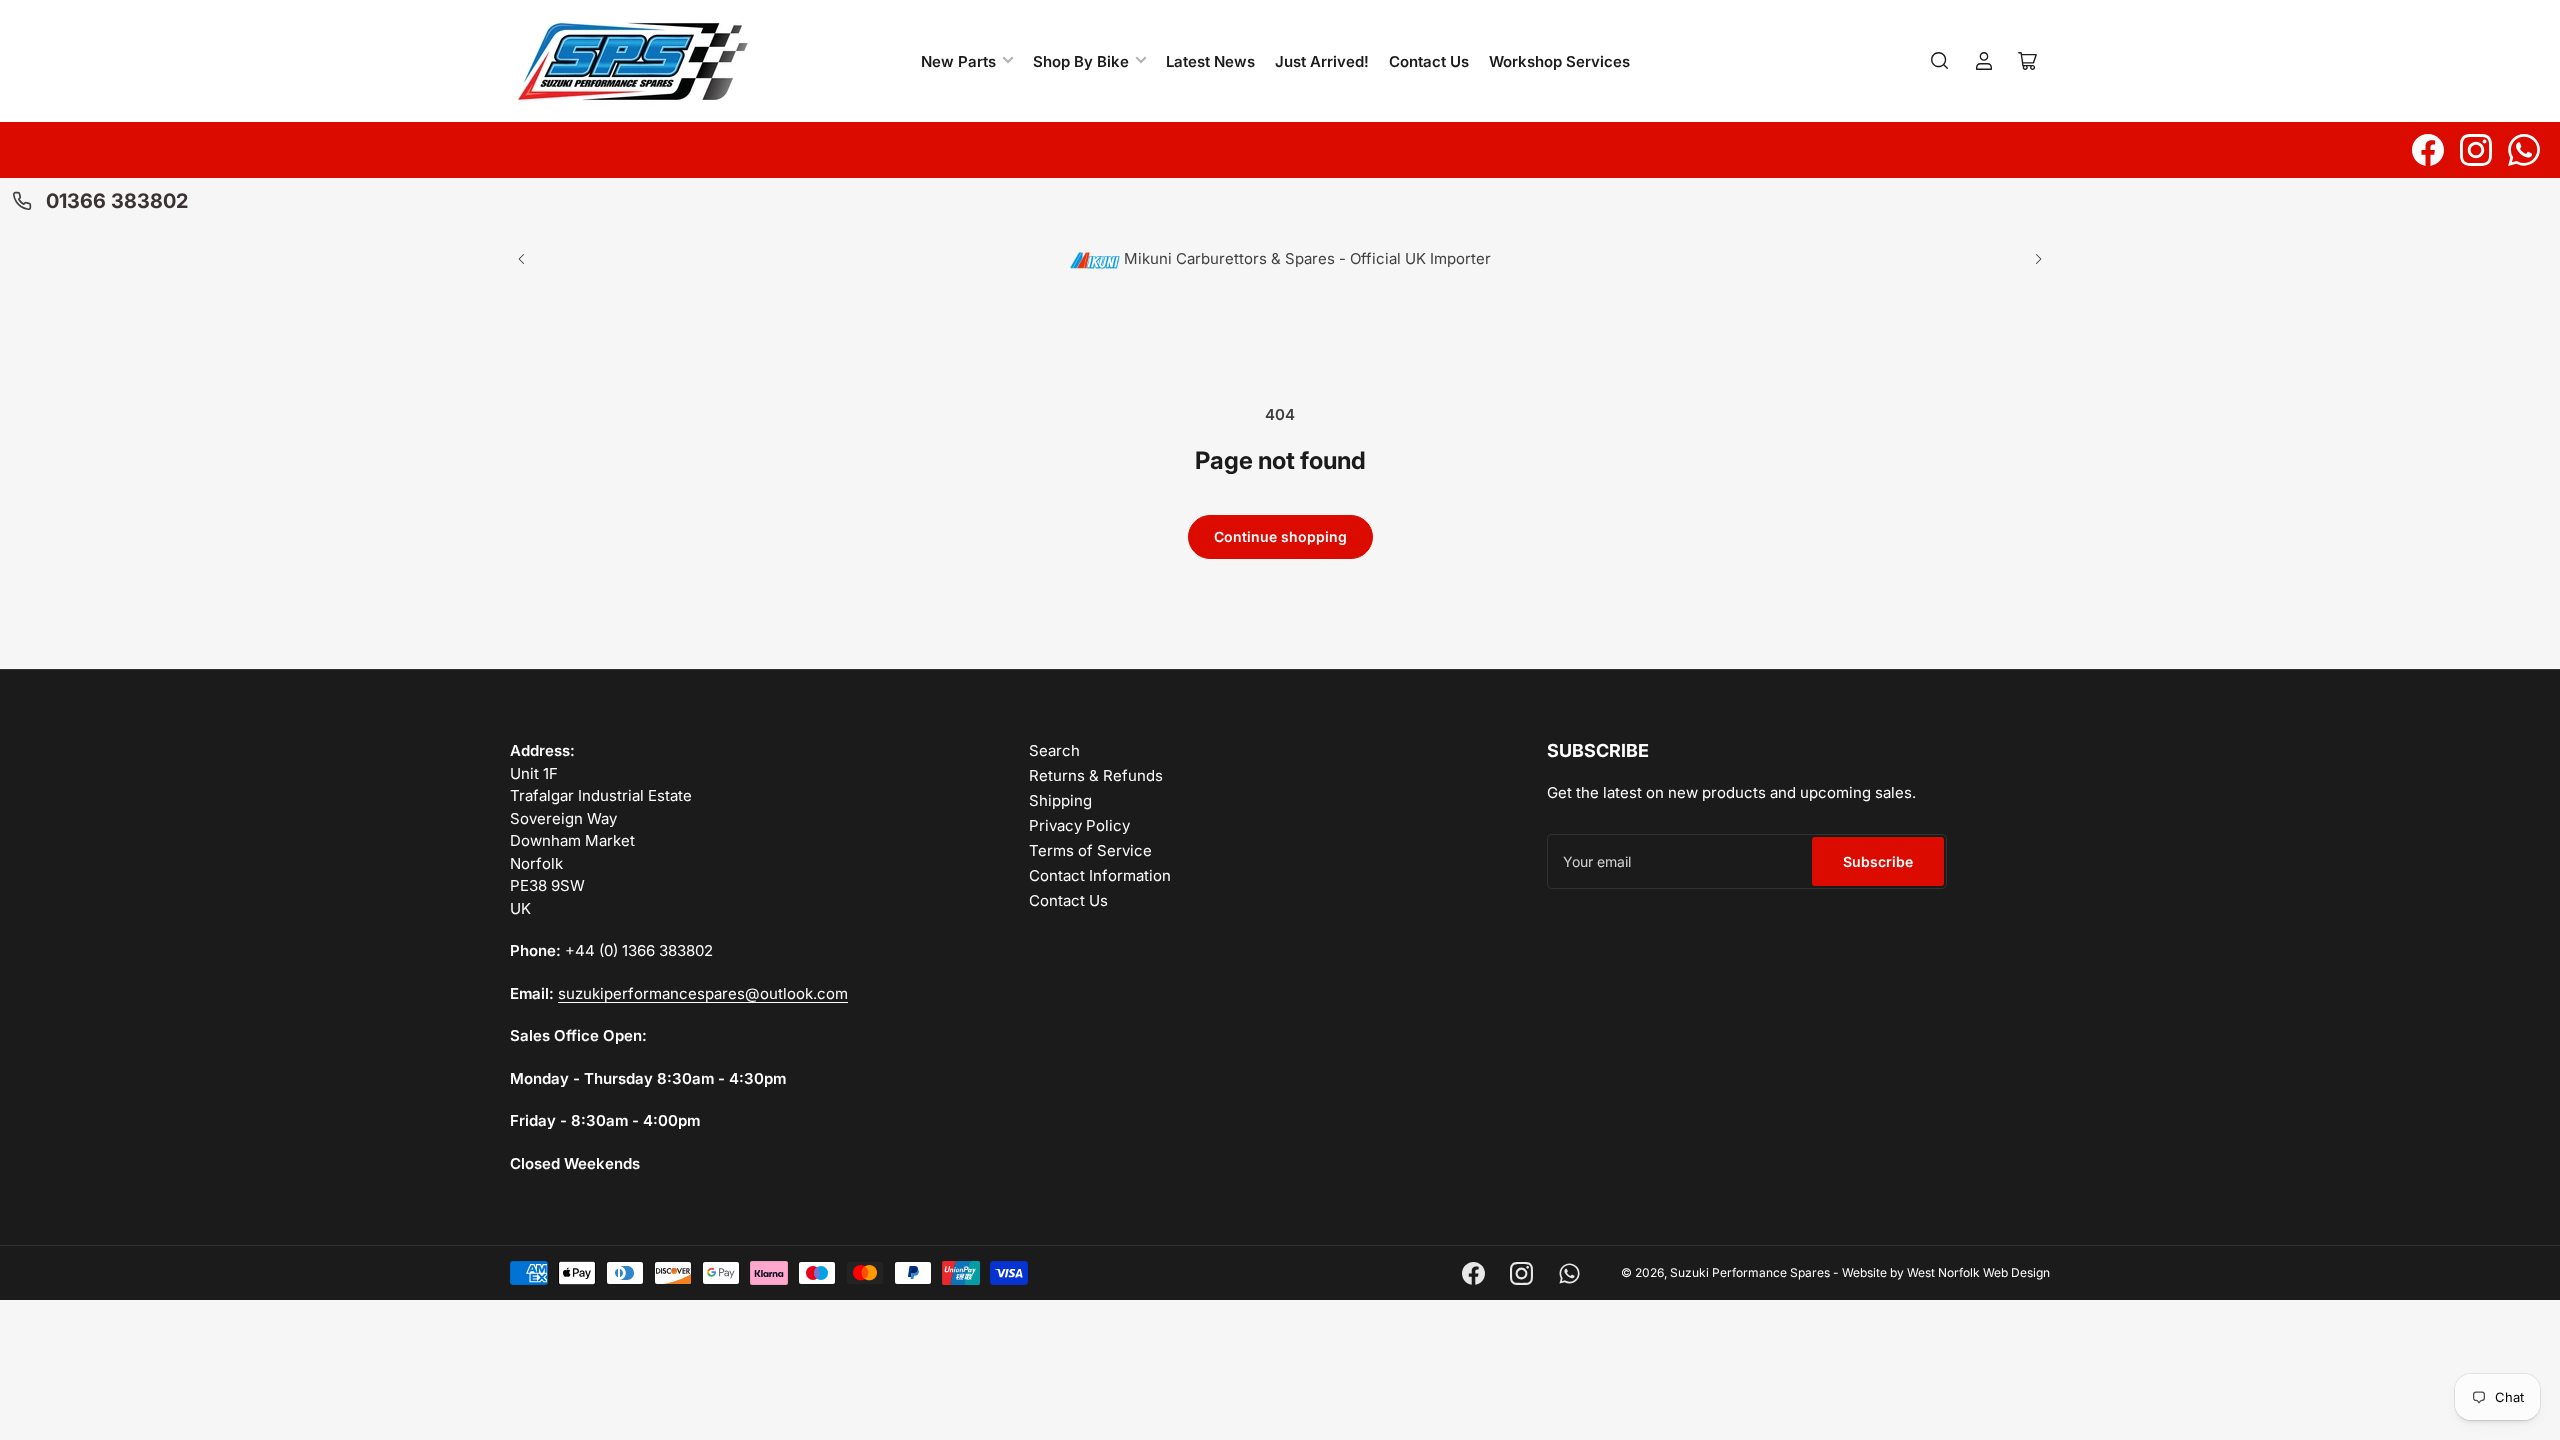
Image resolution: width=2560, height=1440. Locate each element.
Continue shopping (1280, 536)
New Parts (958, 61)
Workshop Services (1559, 61)
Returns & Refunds (1096, 775)
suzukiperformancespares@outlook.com (703, 993)
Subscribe (1878, 861)
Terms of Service (1090, 850)
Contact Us (1429, 61)
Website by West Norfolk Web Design (1946, 1272)
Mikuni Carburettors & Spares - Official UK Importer (1305, 258)
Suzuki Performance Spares (1750, 1272)
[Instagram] (2476, 150)
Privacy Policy (1079, 825)
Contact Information (1100, 875)
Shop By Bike (1081, 61)
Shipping (1060, 800)
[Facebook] (2428, 150)
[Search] (1940, 61)
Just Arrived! (1322, 61)
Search (1054, 750)
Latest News (1210, 61)
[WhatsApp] (2524, 150)
